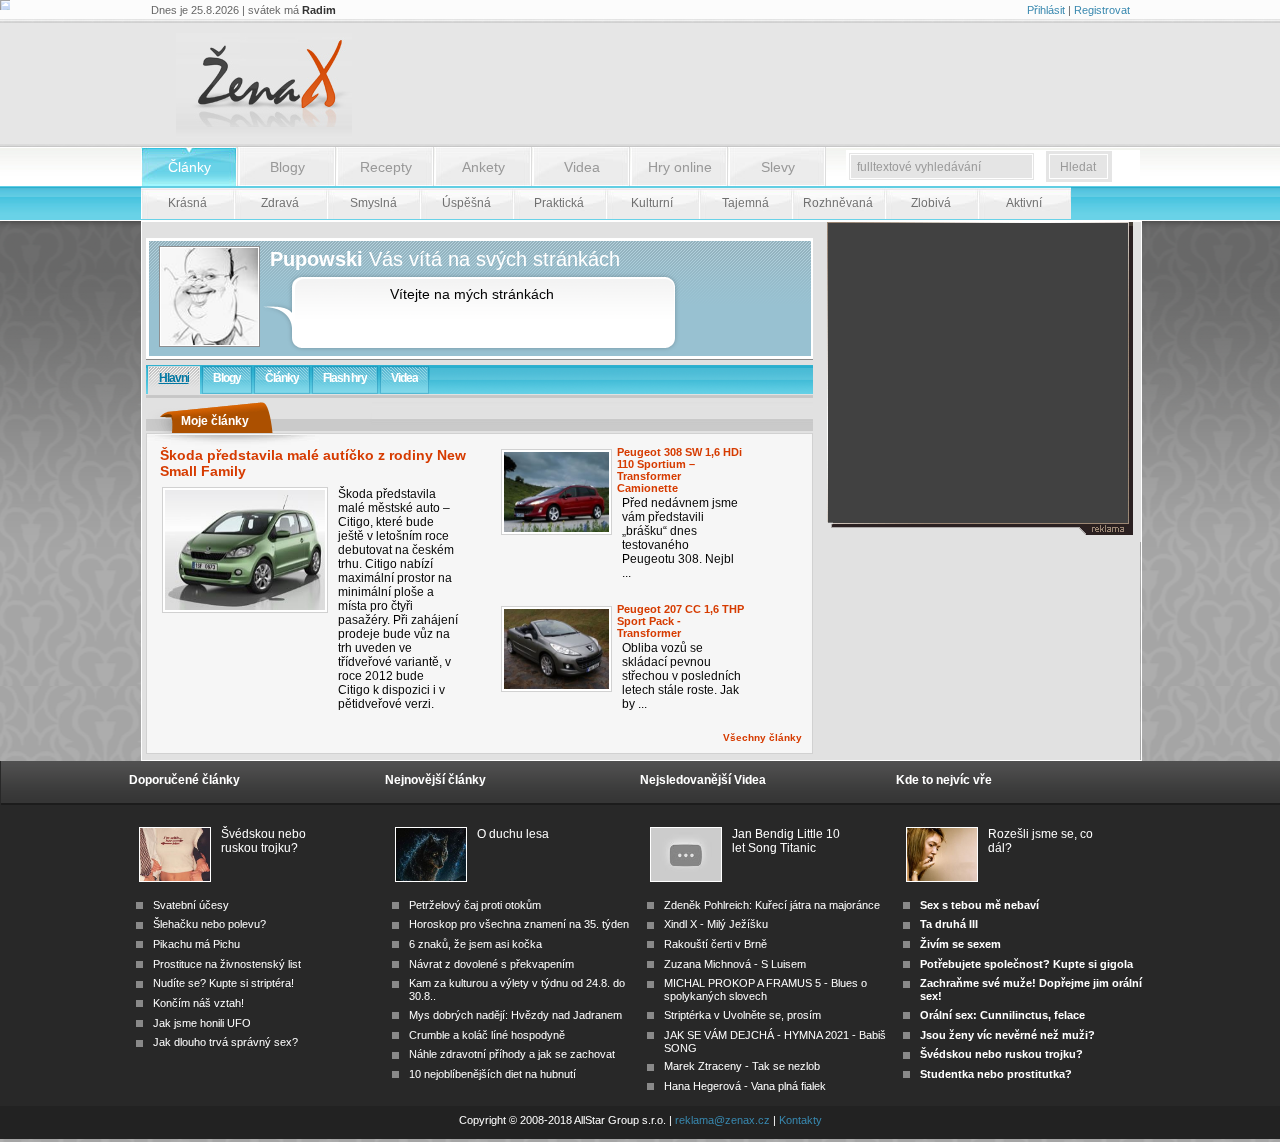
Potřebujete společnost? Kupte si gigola (1026, 964)
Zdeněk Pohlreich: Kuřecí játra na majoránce (772, 905)
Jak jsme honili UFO (202, 1023)
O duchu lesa (513, 834)
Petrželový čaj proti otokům (475, 905)
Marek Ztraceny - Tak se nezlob (742, 1066)
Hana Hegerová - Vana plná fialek (745, 1086)
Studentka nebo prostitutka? (996, 1074)
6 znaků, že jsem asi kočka (475, 944)
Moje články (215, 421)
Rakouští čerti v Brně (715, 944)
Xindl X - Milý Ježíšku (716, 924)
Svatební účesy (191, 905)
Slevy (778, 167)
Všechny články (762, 737)
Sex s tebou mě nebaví (979, 905)
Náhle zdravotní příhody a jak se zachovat (512, 1054)
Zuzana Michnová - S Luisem (735, 964)
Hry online (680, 167)
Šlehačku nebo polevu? (209, 924)
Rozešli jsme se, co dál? (1040, 841)
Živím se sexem (960, 944)
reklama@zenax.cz (722, 1120)
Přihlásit (1046, 10)
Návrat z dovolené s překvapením (491, 964)
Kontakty (800, 1120)
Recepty (386, 167)
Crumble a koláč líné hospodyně (487, 1035)
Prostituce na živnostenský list (227, 964)
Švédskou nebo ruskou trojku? (263, 841)
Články (189, 167)
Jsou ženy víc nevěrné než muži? (1007, 1035)
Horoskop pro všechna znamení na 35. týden (519, 924)
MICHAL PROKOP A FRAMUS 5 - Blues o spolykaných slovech (765, 989)
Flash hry (345, 378)
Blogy (287, 167)
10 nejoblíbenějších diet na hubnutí (492, 1074)
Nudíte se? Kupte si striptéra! (223, 983)
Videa (582, 167)
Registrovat (1102, 10)
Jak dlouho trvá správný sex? (225, 1042)
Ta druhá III (949, 924)
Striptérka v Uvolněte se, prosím (742, 1015)
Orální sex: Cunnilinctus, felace (1002, 1015)
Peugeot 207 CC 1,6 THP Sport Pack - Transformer (680, 621)
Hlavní (174, 378)
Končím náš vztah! (198, 1003)
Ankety (483, 167)
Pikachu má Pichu (196, 944)
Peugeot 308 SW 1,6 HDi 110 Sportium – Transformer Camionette (679, 470)
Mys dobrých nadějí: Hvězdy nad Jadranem (515, 1015)
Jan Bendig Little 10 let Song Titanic (786, 841)
